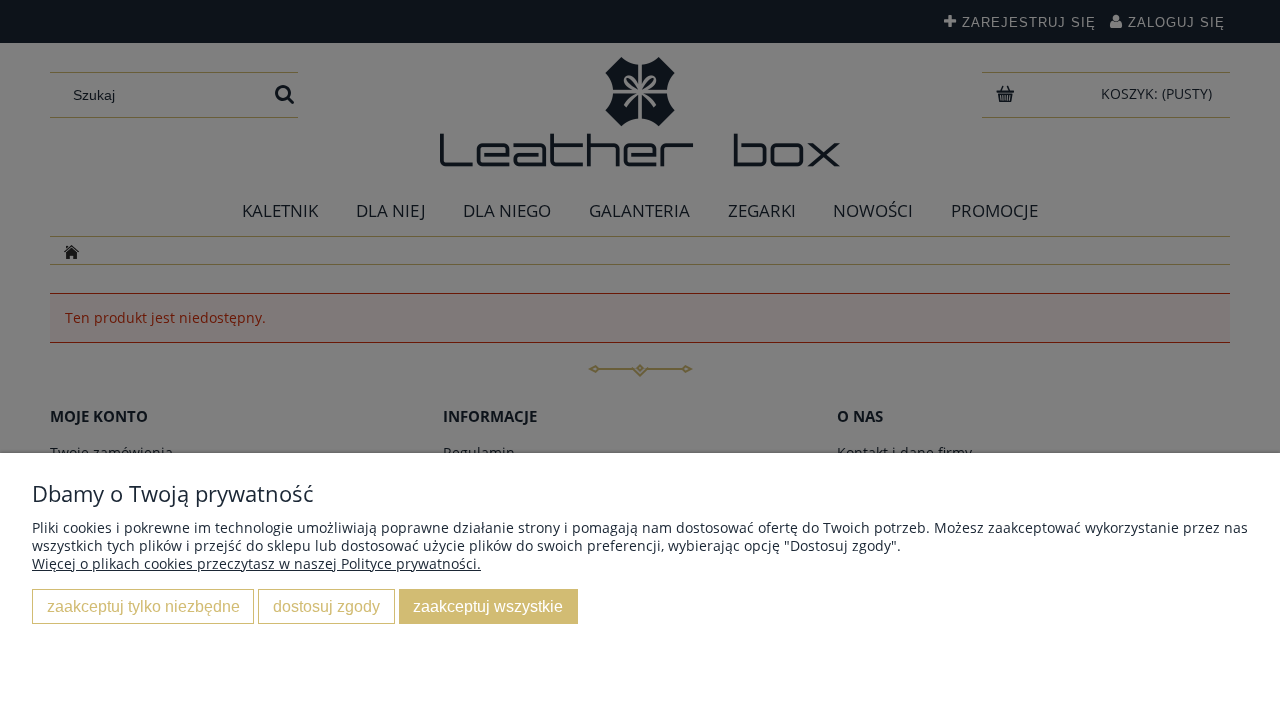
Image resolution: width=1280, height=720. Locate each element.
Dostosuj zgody (326, 606)
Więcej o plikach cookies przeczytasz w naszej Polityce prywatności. (256, 563)
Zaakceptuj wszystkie (488, 606)
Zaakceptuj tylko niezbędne (143, 606)
